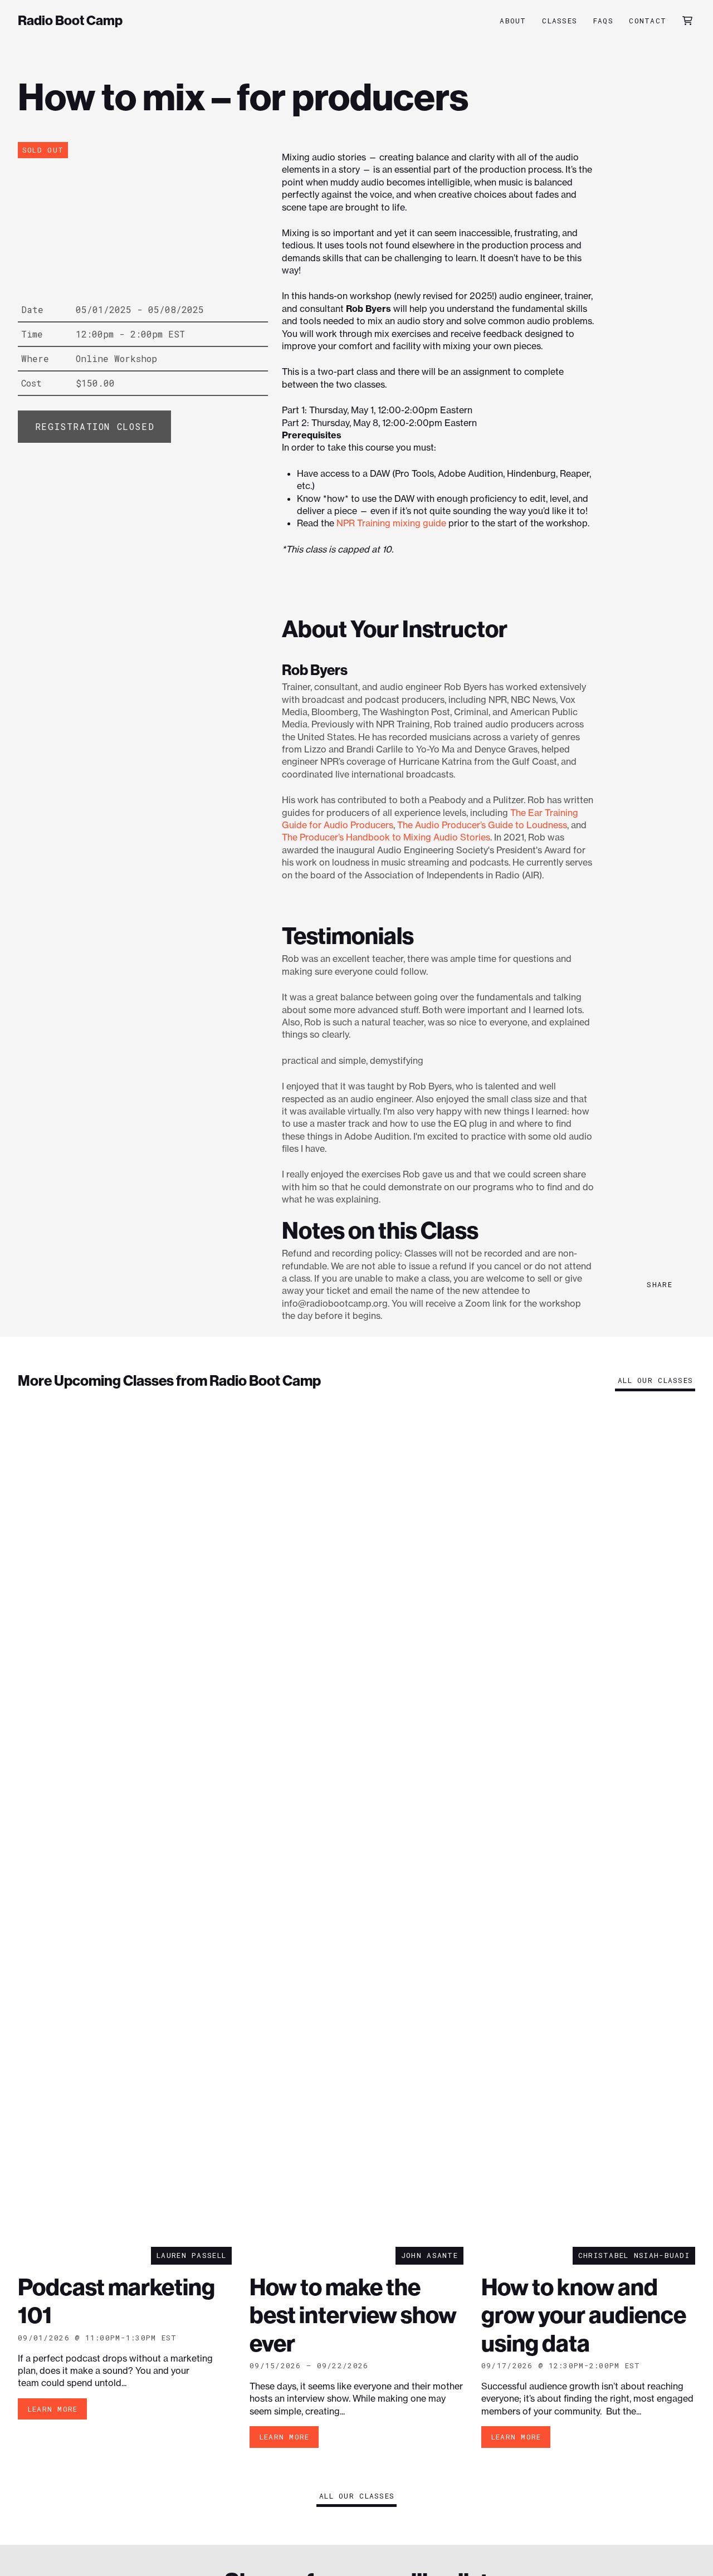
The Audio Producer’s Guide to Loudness (482, 825)
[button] (687, 21)
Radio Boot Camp (70, 21)
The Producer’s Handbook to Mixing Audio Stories (386, 837)
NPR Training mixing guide (391, 523)
